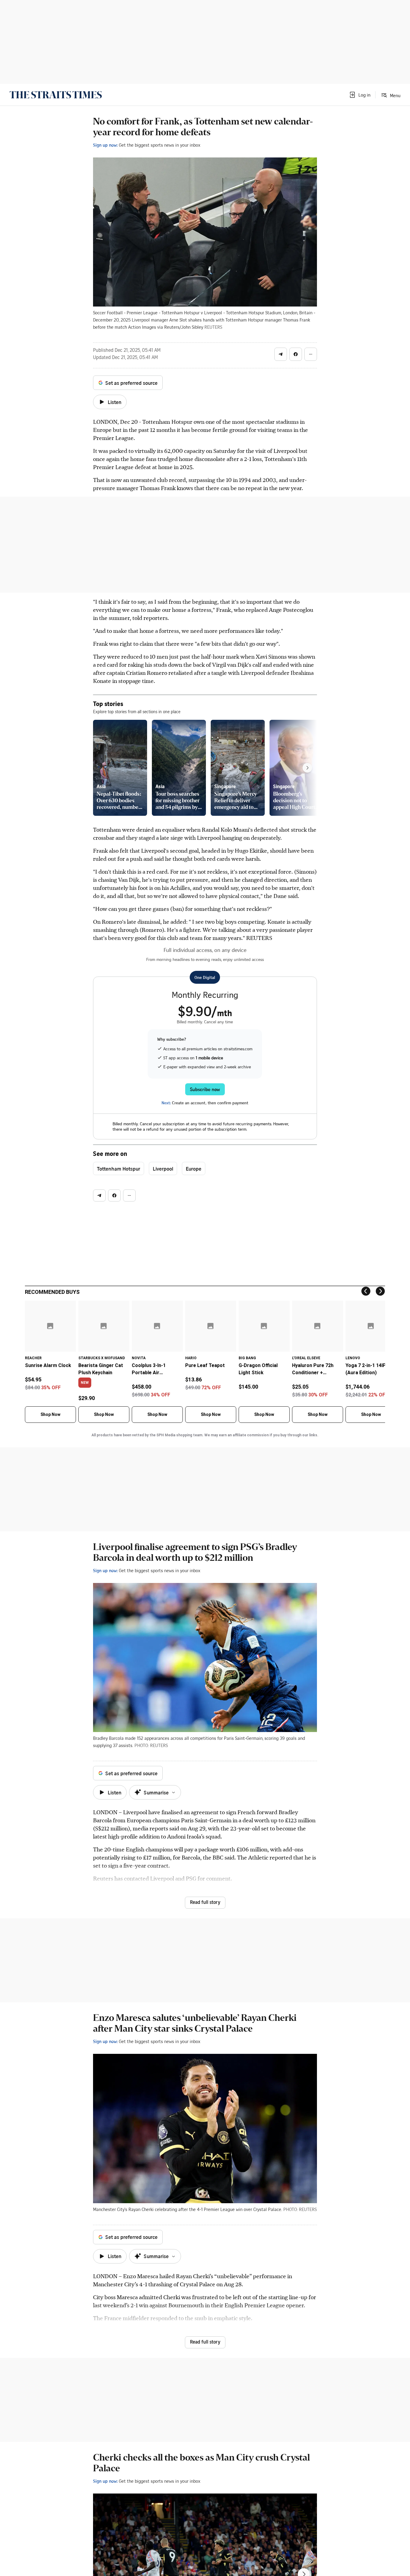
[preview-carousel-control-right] (307, 768)
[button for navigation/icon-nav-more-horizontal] (311, 354)
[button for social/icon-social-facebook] (296, 354)
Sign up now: (105, 145)
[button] (360, 95)
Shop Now (50, 1414)
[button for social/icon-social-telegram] (281, 354)
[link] (56, 95)
